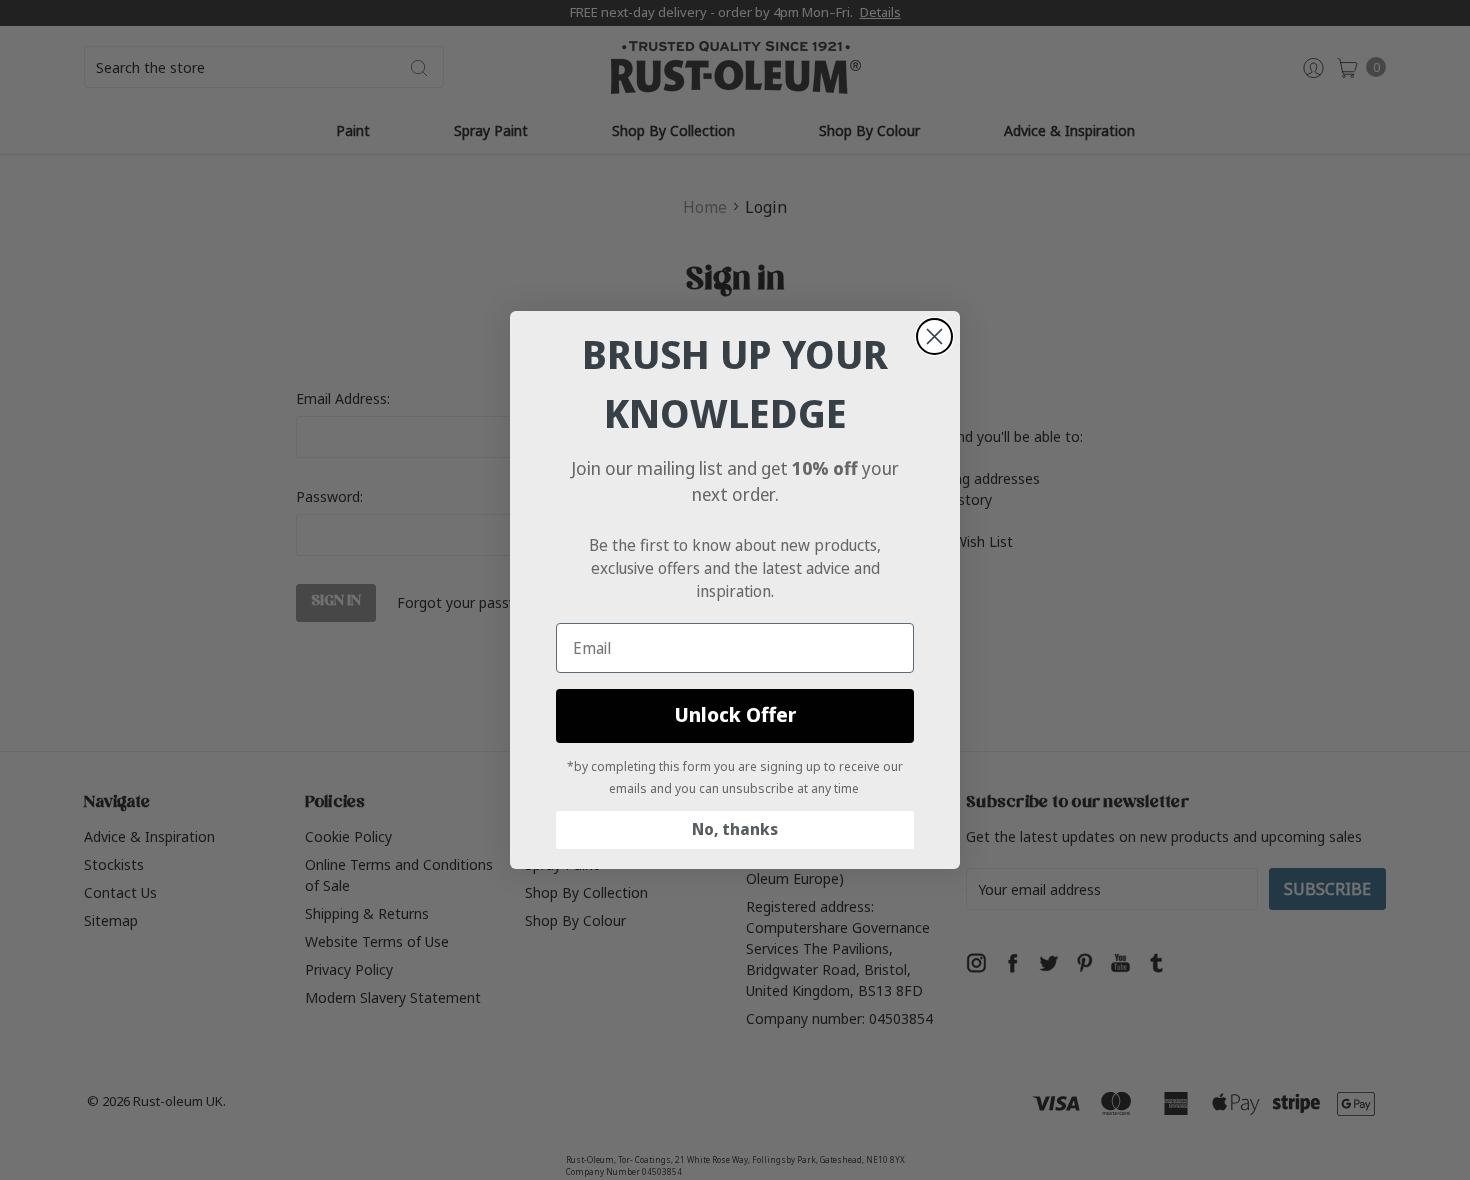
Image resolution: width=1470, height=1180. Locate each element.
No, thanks (735, 829)
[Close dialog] (934, 336)
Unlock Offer (735, 715)
